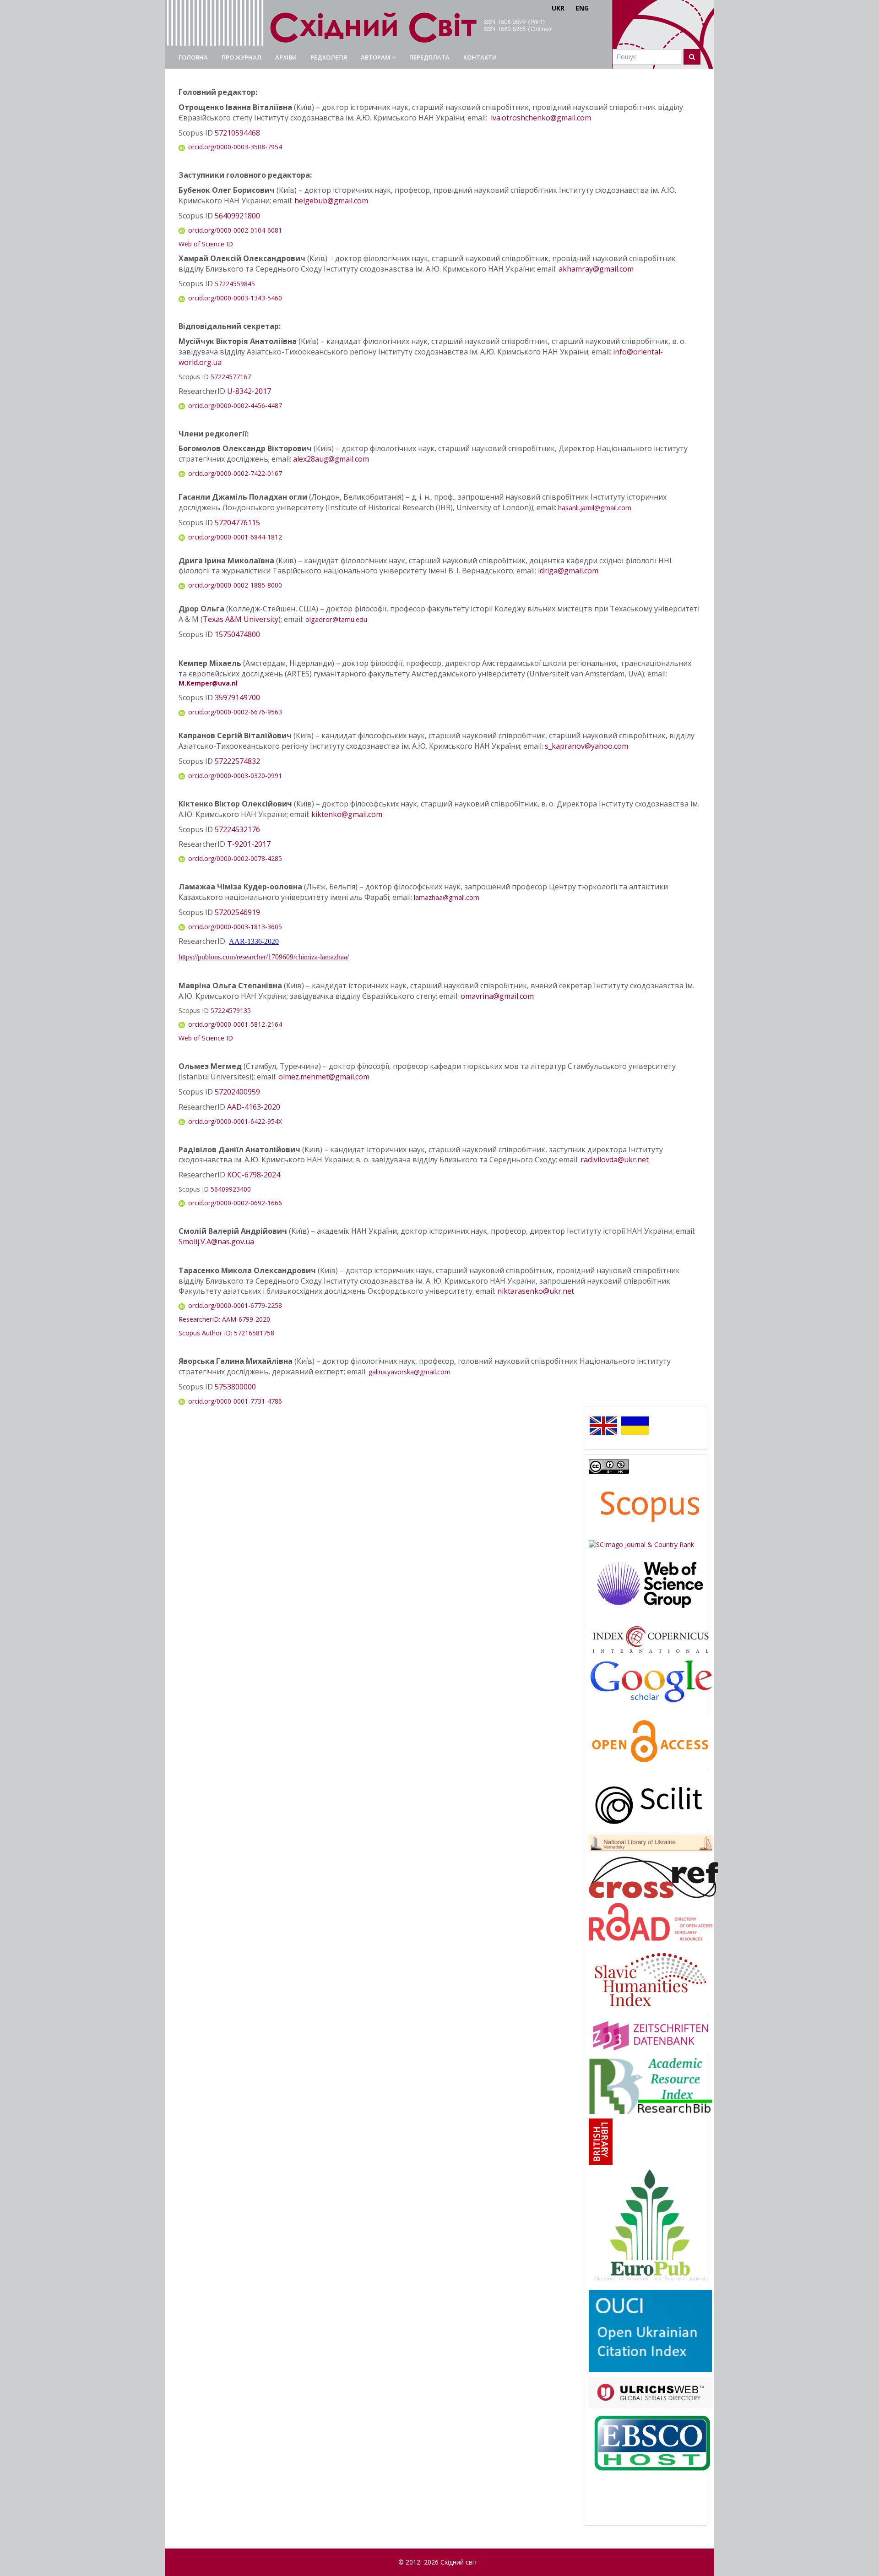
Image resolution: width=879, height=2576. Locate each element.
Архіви (286, 57)
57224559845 (235, 284)
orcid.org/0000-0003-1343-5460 (235, 298)
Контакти (480, 57)
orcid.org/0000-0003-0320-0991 (235, 776)
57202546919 (237, 912)
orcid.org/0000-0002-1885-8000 (235, 585)
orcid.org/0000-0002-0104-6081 (235, 230)
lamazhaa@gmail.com (447, 897)
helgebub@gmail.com (331, 201)
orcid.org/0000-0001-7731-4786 (235, 1401)
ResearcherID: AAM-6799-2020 (224, 1319)
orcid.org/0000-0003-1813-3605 (235, 927)
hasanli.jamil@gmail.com (595, 507)
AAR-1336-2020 (254, 941)
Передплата (429, 57)
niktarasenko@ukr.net (536, 1291)
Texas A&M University (241, 619)
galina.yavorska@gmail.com (410, 1372)
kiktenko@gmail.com (347, 814)
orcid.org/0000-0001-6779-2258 (235, 1305)
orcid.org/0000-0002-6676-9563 (235, 712)
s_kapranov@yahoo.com (586, 746)
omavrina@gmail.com (497, 996)
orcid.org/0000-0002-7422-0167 (235, 473)
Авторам (376, 57)
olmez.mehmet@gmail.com (324, 1077)
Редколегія (329, 57)
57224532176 (237, 829)
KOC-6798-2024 (254, 1175)
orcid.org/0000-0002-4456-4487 (235, 406)
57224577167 (231, 377)
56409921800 (237, 216)
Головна (193, 57)
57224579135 (231, 1010)
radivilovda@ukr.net (615, 1160)
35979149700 (237, 697)
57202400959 (237, 1092)
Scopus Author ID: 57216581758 (226, 1333)
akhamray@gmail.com (596, 269)
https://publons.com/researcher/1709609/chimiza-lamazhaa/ (264, 957)
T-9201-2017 (249, 844)
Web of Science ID (206, 244)
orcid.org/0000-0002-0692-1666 (235, 1203)
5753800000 (235, 1387)
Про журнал (241, 57)
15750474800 (237, 634)
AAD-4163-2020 (254, 1107)
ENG (582, 8)
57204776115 (237, 523)
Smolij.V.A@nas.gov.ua (216, 1242)
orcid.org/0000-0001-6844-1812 (235, 537)
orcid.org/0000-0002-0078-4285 (235, 858)
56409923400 (231, 1189)
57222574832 (237, 761)
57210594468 (237, 133)
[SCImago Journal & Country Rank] (641, 1544)
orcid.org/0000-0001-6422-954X (235, 1121)
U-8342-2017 (249, 391)
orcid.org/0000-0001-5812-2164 (235, 1024)
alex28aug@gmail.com (331, 459)
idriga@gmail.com (568, 571)
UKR (558, 8)
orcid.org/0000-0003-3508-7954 (235, 147)
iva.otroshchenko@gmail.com (541, 118)
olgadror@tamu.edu (336, 619)
